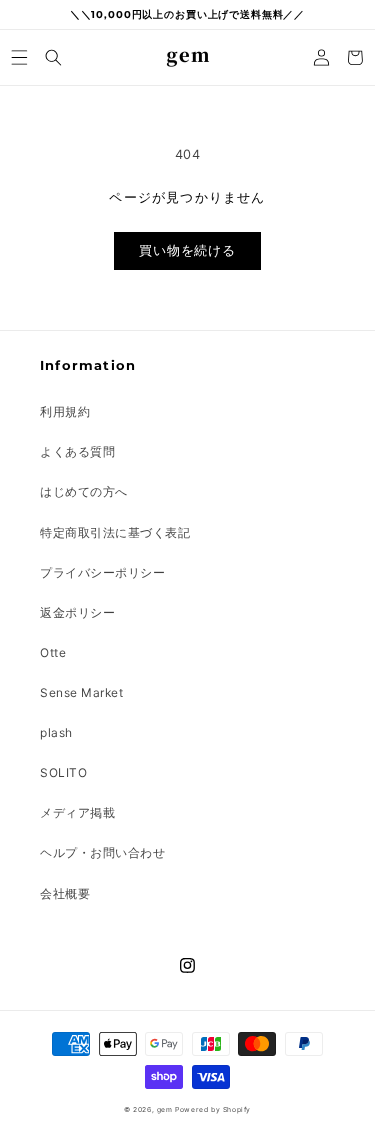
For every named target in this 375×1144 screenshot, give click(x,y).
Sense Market (81, 692)
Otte (53, 652)
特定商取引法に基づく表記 (115, 532)
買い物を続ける (187, 250)
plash (56, 732)
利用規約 (65, 411)
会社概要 (65, 893)
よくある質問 (77, 451)
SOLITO (63, 772)
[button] (20, 57)
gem (165, 1109)
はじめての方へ (84, 491)
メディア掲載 (77, 812)
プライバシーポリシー (102, 572)
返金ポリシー (77, 612)
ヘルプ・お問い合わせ (102, 852)
